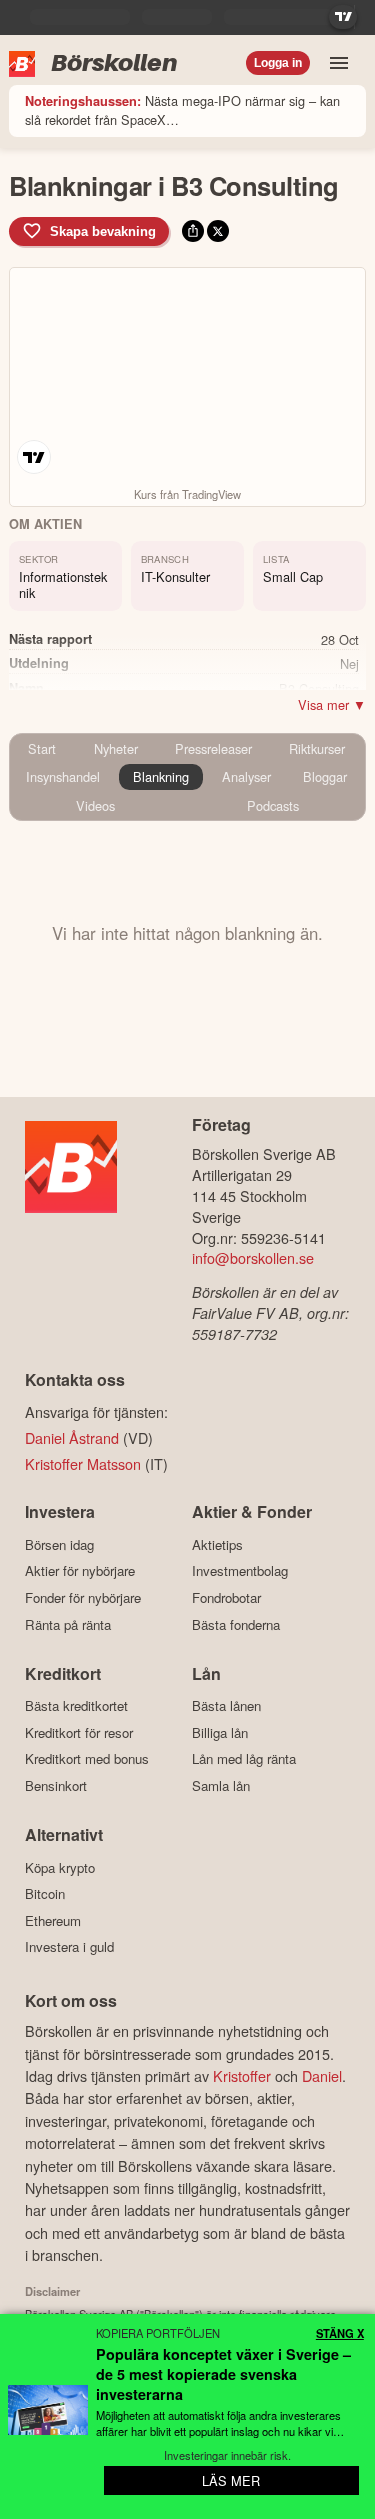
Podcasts (273, 805)
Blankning (161, 776)
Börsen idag (59, 1544)
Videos (95, 805)
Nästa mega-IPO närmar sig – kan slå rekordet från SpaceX (182, 110)
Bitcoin (45, 1894)
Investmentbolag (240, 1571)
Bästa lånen (226, 1706)
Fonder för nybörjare (83, 1597)
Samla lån (221, 1785)
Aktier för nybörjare (80, 1571)
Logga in (278, 63)
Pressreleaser (213, 748)
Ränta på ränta (68, 1624)
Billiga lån (220, 1732)
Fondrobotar (226, 1597)
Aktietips (217, 1544)
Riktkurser (317, 748)
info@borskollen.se (253, 1257)
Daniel (322, 2075)
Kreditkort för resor (79, 1732)
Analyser (246, 776)
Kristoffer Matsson (83, 1463)
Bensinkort (56, 1785)
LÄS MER (231, 2480)
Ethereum (53, 1920)
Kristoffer (242, 2075)
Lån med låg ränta (244, 1759)
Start (42, 748)
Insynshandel (63, 776)
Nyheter (116, 748)
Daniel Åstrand (72, 1437)
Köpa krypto (60, 1867)
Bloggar (325, 776)
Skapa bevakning (103, 231)
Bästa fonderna (236, 1624)
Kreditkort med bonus (87, 1759)
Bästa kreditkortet (76, 1706)
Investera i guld (69, 1947)
